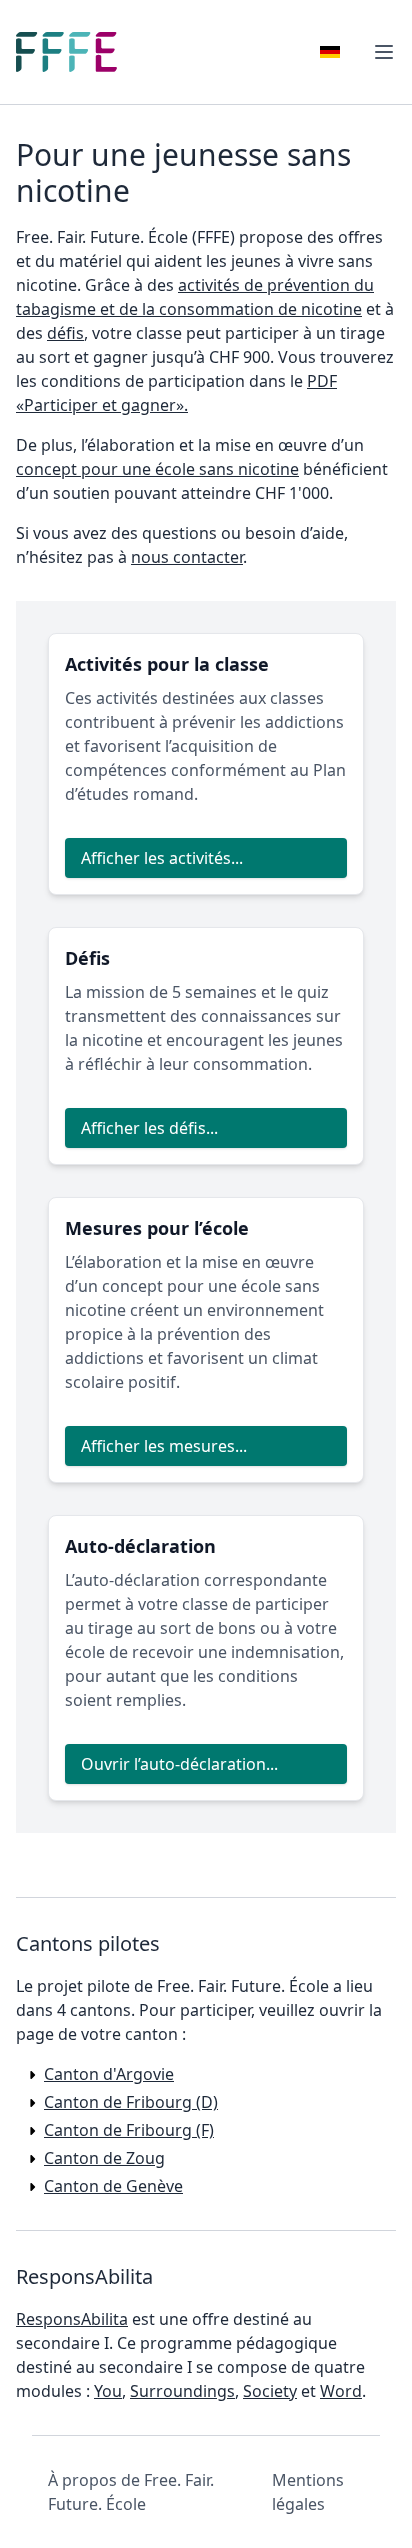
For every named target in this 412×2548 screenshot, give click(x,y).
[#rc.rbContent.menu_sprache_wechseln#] (330, 52)
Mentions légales (308, 2492)
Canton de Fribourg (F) (129, 2130)
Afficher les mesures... (164, 1446)
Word (341, 2391)
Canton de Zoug (104, 2158)
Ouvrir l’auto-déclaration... (179, 1764)
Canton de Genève (113, 2186)
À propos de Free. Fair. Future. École (131, 2492)
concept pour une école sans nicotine (157, 469)
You (108, 2391)
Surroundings (182, 2391)
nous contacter (187, 557)
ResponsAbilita (72, 2319)
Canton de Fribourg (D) (131, 2102)
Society (270, 2391)
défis (65, 333)
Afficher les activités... (162, 858)
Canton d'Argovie (109, 2074)
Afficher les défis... (149, 1128)
